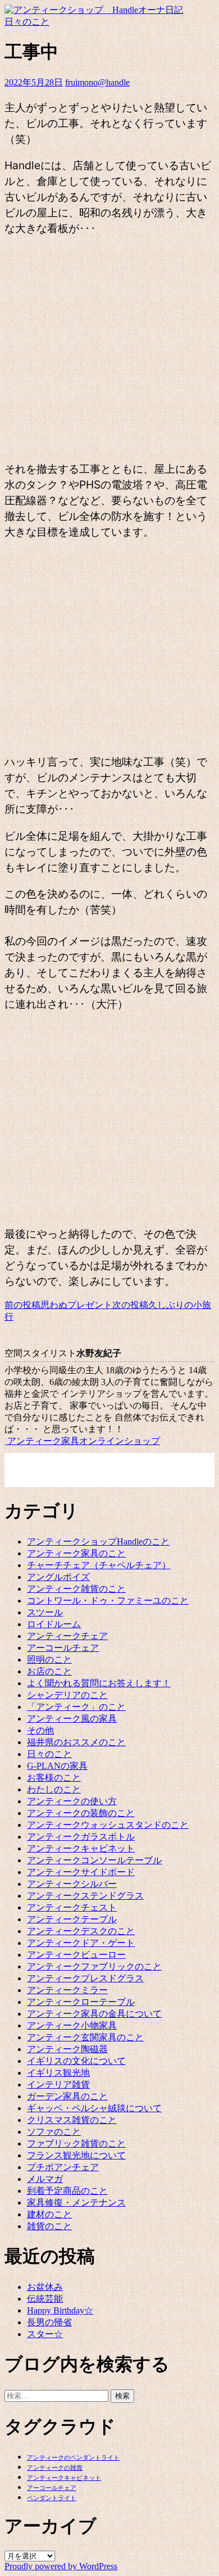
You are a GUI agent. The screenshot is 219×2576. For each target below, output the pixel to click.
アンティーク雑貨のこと (76, 1589)
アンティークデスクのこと (81, 1931)
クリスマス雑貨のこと (72, 2120)
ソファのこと (54, 2132)
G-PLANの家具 (57, 1766)
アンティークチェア (67, 1636)
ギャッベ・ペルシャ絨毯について (94, 2108)
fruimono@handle (97, 82)
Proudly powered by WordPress (61, 2566)
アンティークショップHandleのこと (98, 1541)
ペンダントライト (52, 2498)
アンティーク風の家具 (72, 1719)
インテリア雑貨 (58, 2084)
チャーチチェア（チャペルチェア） (99, 1565)
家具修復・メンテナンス (76, 2202)
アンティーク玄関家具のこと (85, 2037)
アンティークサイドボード (81, 1872)
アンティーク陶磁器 (67, 2049)
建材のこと (49, 2214)
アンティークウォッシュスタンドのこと (108, 1825)
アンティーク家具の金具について (94, 2014)
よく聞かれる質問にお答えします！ (99, 1683)
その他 (40, 1730)
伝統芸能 (45, 2299)
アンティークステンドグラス (85, 1896)
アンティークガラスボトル (81, 1837)
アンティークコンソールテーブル (94, 1860)
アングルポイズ (58, 1577)
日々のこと (27, 22)
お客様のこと (54, 1778)
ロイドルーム (54, 1624)
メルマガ (45, 2179)
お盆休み (45, 2287)
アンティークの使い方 (72, 1801)
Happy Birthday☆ (60, 2310)
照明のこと (49, 1660)
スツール (45, 1612)
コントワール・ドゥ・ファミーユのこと (108, 1601)
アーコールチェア (63, 1648)
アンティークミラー (67, 1990)
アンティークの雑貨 (55, 2468)
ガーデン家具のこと (67, 2096)
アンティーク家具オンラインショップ (83, 1441)
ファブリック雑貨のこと (76, 2143)
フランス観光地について (76, 2155)
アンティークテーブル (72, 1919)
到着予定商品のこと (67, 2191)
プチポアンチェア (63, 2167)
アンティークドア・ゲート (81, 1943)
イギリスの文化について (76, 2061)
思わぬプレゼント (58, 1305)
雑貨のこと (49, 2226)
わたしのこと (54, 1789)
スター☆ (45, 2334)
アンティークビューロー (76, 1955)
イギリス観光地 (58, 2073)
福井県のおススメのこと (76, 1742)
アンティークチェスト (72, 1907)
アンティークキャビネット (81, 1848)
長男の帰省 (49, 2322)
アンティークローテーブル (81, 2002)
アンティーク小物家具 (72, 2025)
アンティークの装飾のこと (81, 1813)
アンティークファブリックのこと (94, 1966)
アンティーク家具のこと (76, 1553)
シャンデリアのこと (67, 1695)
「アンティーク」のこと (76, 1707)
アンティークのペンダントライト (73, 2458)
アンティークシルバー (72, 1884)
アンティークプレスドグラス (85, 1978)
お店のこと (49, 1671)
